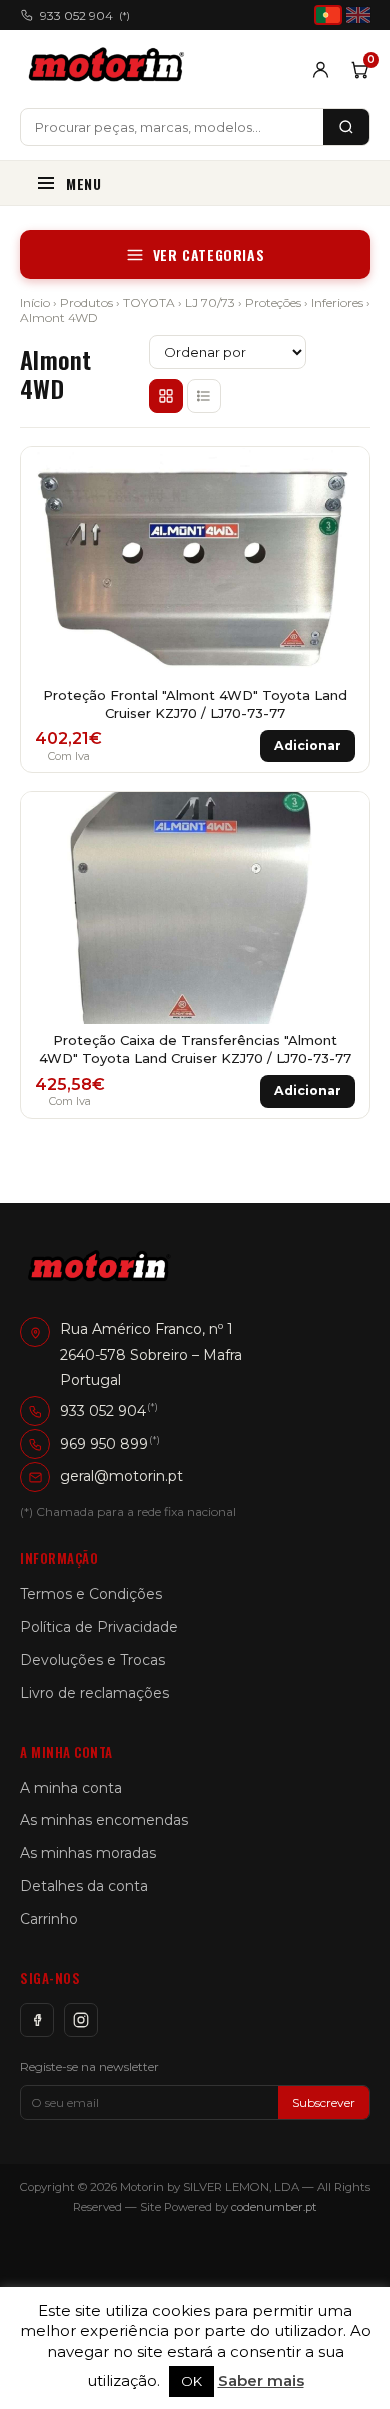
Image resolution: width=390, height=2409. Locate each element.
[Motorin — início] (110, 69)
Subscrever (323, 2102)
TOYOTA (149, 302)
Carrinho (49, 1919)
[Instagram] (81, 2020)
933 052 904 (85, 15)
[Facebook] (37, 2020)
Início (35, 302)
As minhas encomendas (104, 1820)
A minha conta (71, 1788)
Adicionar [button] (307, 745)
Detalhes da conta (84, 1886)
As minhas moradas (88, 1853)
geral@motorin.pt (121, 1476)
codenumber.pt (274, 2207)
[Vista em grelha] (166, 396)
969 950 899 (104, 1444)
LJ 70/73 (210, 302)
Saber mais (261, 2380)
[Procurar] (346, 127)
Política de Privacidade (99, 1627)
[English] (358, 15)
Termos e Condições (91, 1594)
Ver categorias (208, 254)
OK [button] (191, 2381)
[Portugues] (328, 15)
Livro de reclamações (94, 1693)
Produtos (86, 302)
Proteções (273, 302)
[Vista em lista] (204, 396)
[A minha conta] (320, 69)
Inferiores (337, 302)
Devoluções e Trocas (92, 1660)
